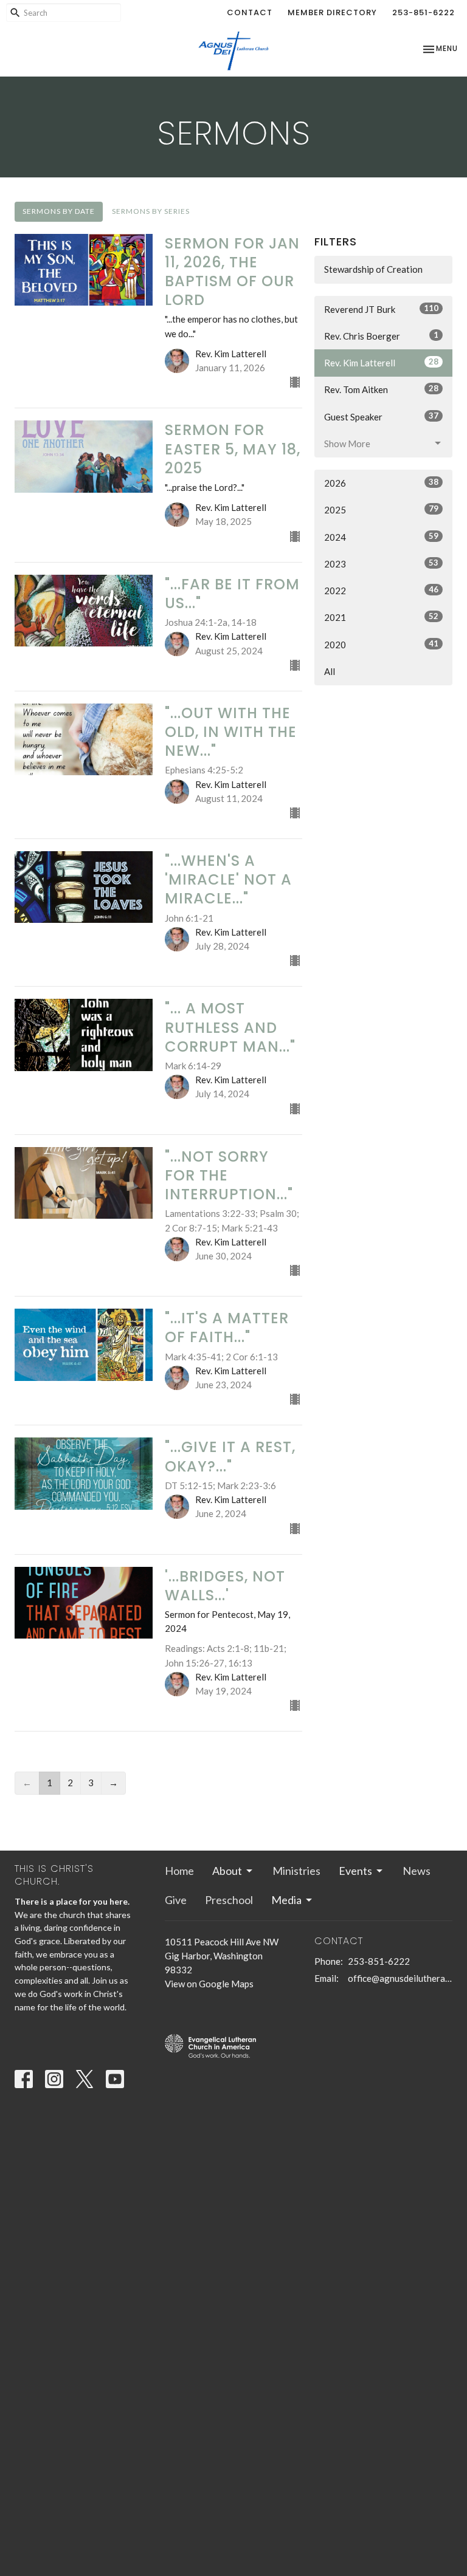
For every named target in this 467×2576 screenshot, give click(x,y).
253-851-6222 (424, 12)
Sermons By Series (151, 211)
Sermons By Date (59, 211)
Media (286, 1900)
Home (179, 1871)
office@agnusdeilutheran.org (400, 1978)
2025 (381, 509)
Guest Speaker (381, 416)
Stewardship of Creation (373, 269)
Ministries (296, 1871)
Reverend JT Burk (381, 309)
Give (176, 1900)
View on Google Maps (209, 1984)
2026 (381, 483)
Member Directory (332, 12)
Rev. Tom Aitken (381, 389)
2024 (381, 537)
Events (355, 1871)
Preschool (229, 1900)
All (330, 671)
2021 (381, 617)
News (417, 1871)
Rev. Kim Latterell (381, 362)
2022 (381, 590)
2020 (381, 644)
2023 (381, 563)
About (227, 1871)
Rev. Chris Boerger (381, 336)
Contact (250, 12)
